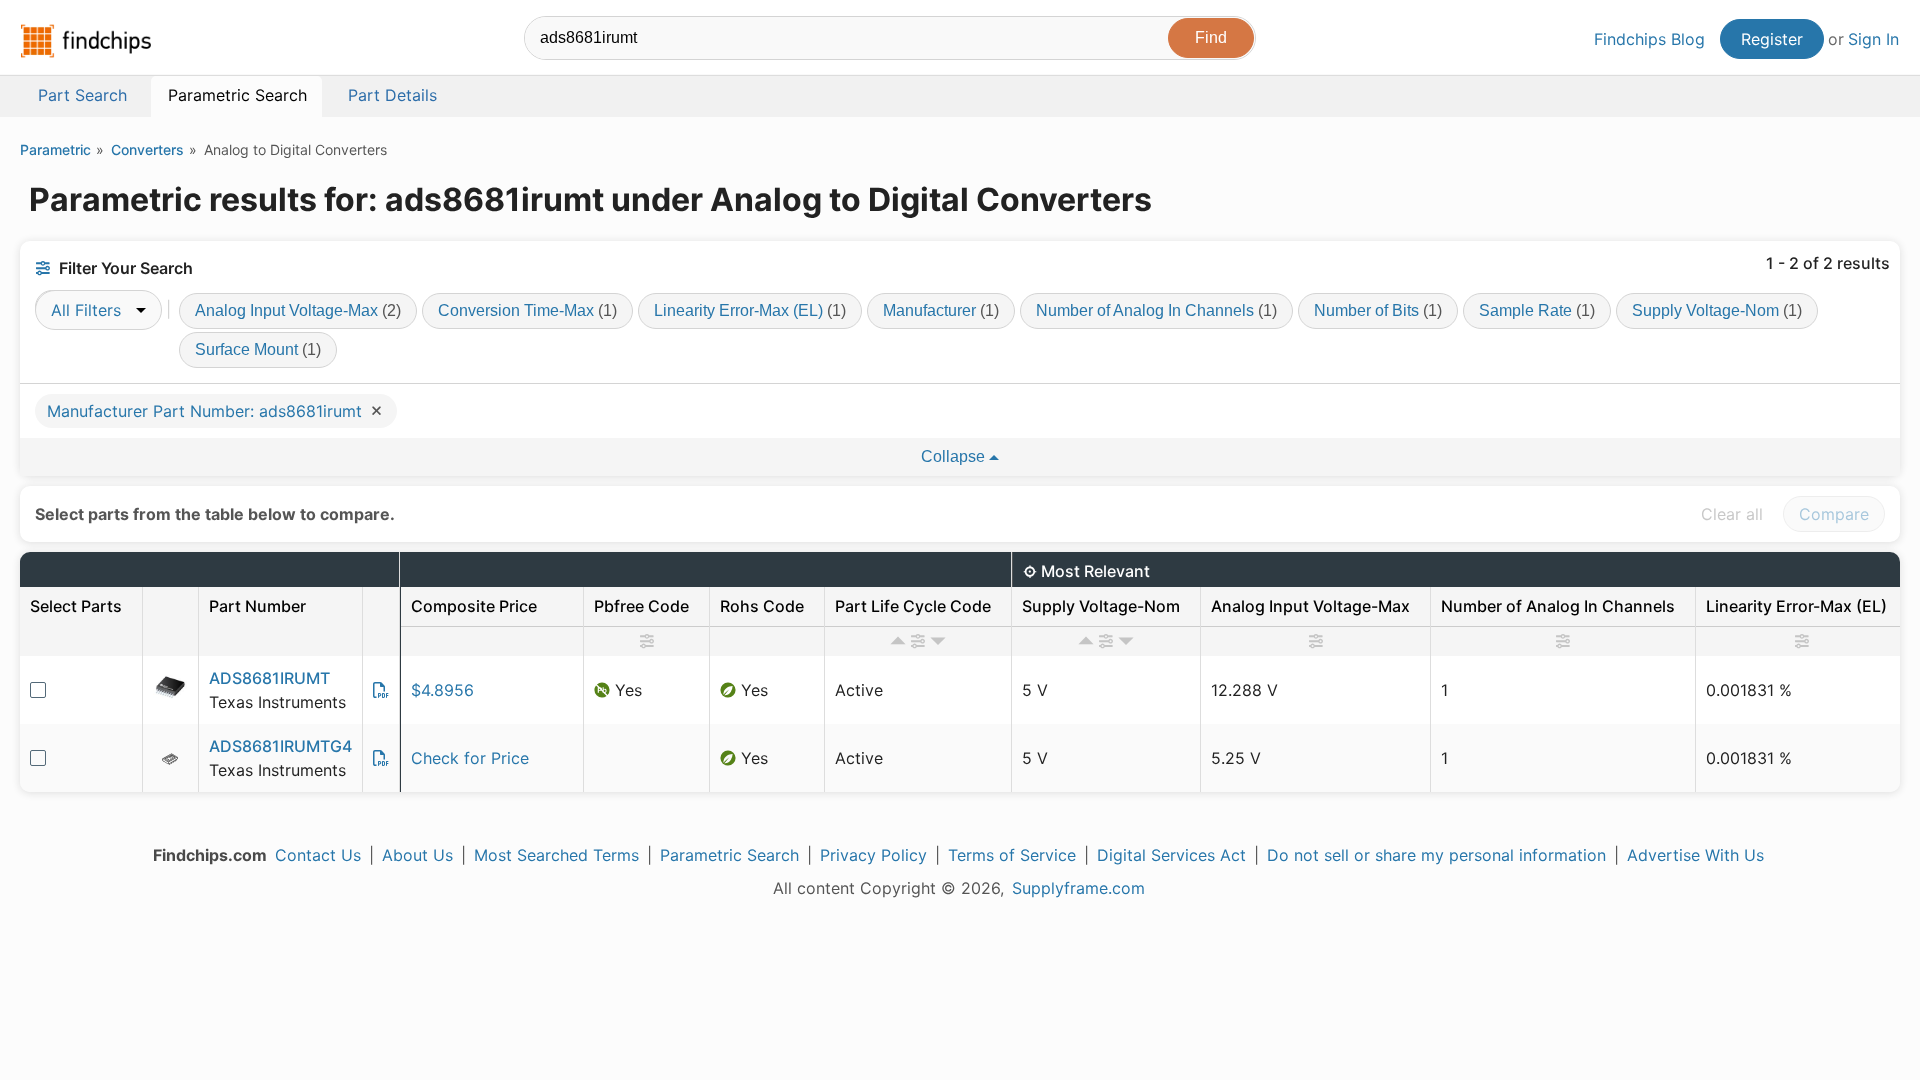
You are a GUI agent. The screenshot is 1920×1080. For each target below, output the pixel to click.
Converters (147, 149)
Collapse (955, 456)
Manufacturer (941, 310)
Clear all (1732, 514)
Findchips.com (86, 41)
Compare (1834, 514)
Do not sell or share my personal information (1436, 855)
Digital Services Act (1171, 855)
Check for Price (470, 758)
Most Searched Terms (556, 855)
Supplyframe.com (1078, 888)
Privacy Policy (873, 855)
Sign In (1873, 39)
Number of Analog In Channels (1156, 310)
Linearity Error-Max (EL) (750, 310)
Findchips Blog (1649, 39)
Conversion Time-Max (527, 310)
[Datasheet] (381, 690)
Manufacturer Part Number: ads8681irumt (207, 411)
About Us (417, 855)
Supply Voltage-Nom (1717, 310)
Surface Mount (258, 349)
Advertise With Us (1695, 855)
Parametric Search (729, 855)
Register (1772, 39)
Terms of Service (1012, 855)
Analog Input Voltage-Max (298, 310)
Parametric (55, 149)
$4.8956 (442, 690)
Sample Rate (1537, 310)
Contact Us (318, 855)
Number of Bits (1378, 310)
